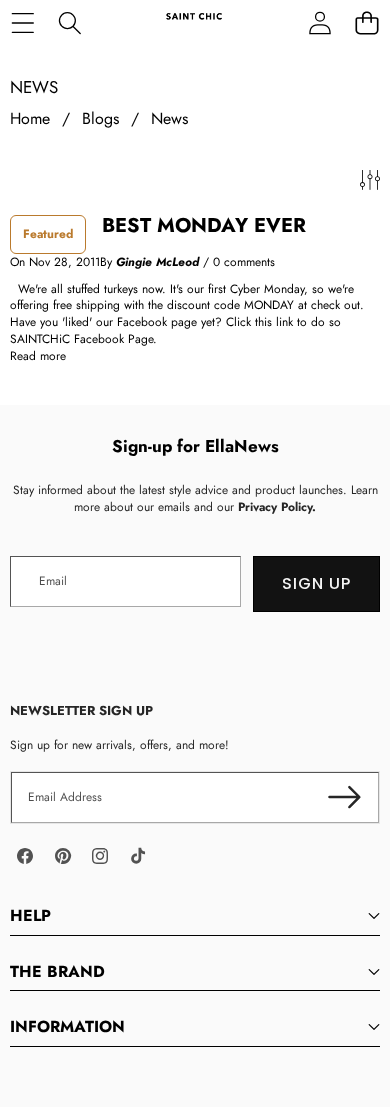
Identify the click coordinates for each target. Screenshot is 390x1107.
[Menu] (22, 22)
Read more (38, 356)
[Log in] (319, 22)
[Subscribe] (344, 797)
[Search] (69, 22)
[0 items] (366, 22)
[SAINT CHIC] (194, 22)
